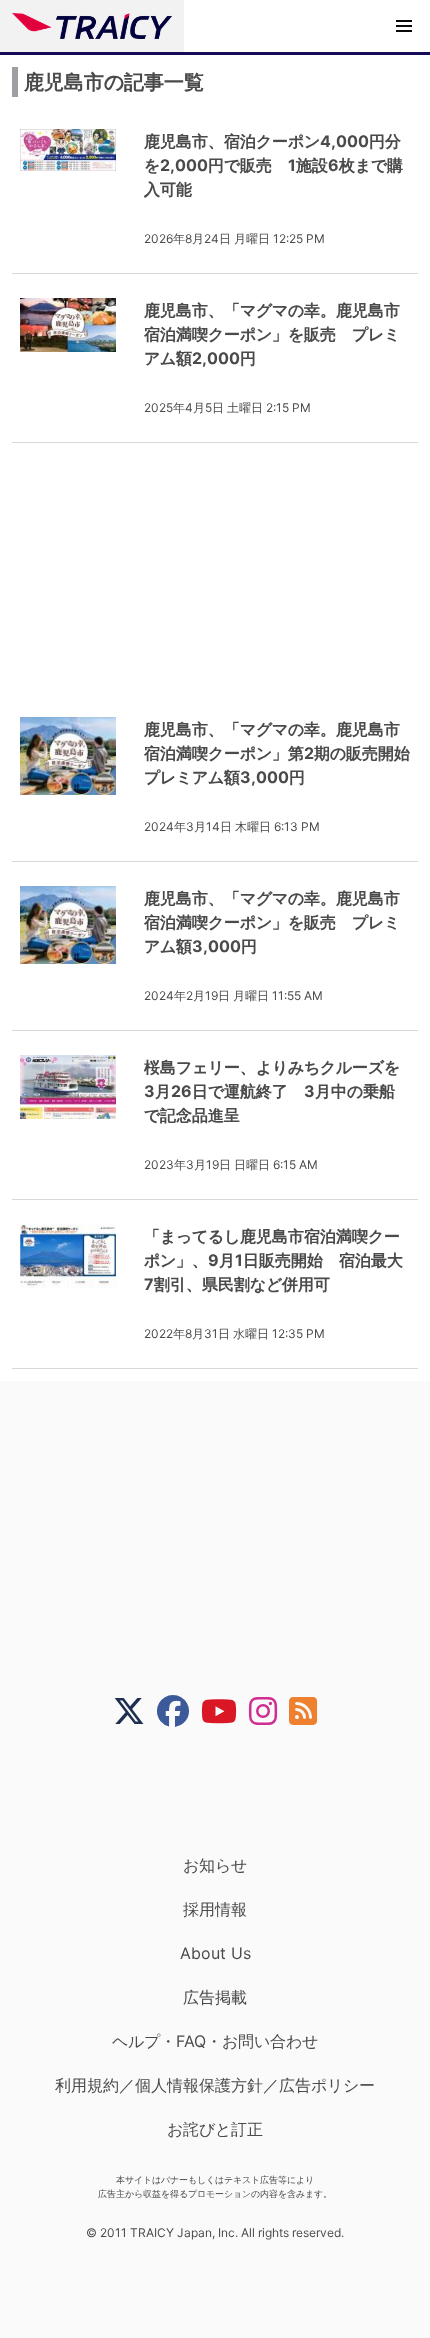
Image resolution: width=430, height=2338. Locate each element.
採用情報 (215, 1909)
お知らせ (215, 1865)
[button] (404, 26)
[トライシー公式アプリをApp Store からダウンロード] (227, 1791)
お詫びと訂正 (215, 2129)
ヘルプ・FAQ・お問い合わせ (215, 2041)
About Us (215, 1953)
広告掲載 (215, 1997)
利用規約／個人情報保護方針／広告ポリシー (215, 2085)
